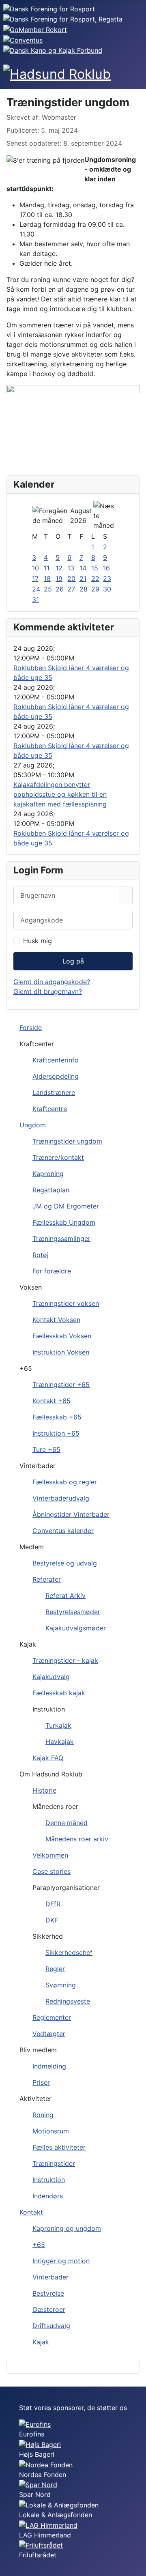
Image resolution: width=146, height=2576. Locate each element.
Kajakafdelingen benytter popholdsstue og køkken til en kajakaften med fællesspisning (60, 794)
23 (107, 578)
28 (84, 589)
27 (71, 589)
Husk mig (38, 941)
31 (35, 600)
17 (35, 578)
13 (71, 568)
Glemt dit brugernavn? (48, 991)
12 (59, 568)
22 (95, 578)
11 (47, 568)
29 (95, 589)
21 (83, 578)
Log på (73, 961)
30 (107, 589)
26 (60, 589)
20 (71, 578)
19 (59, 578)
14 (83, 568)
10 (35, 568)
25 (48, 589)
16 (106, 568)
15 (95, 568)
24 (36, 589)
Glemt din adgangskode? (52, 982)
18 (47, 578)
